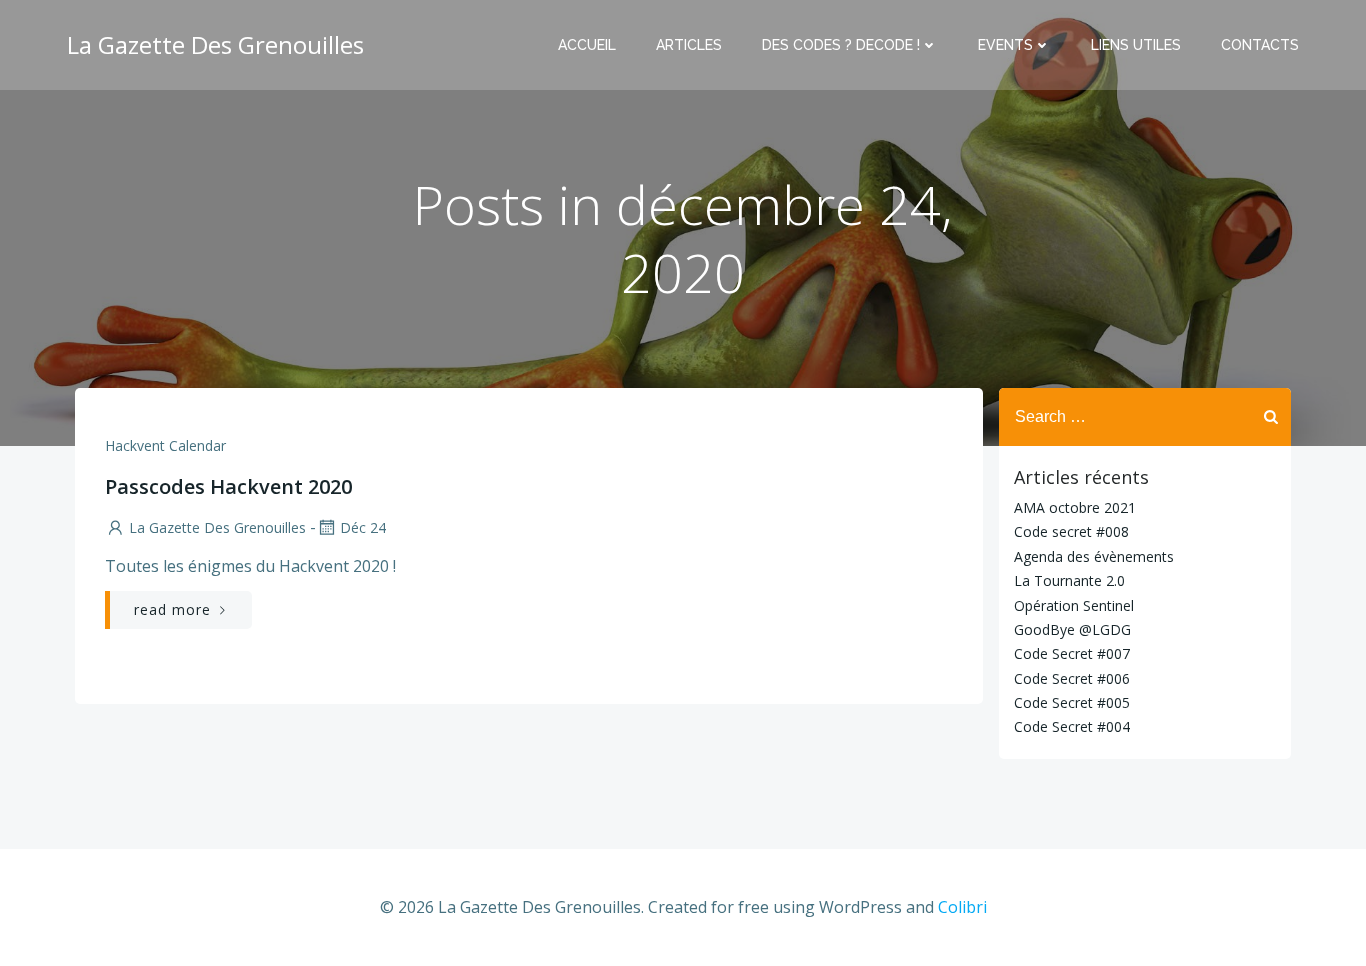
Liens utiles (1136, 45)
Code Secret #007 (1072, 653)
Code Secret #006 (1072, 678)
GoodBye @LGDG (1072, 629)
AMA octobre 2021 (1075, 507)
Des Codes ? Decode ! (841, 45)
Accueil (587, 45)
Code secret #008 (1071, 531)
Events (1005, 45)
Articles (689, 45)
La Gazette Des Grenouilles (217, 527)
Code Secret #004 (1072, 726)
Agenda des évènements (1094, 556)
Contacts (1260, 45)
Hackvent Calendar (165, 445)
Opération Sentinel (1074, 605)
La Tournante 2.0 (1069, 580)
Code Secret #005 (1072, 702)
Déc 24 (363, 527)
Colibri (962, 907)
